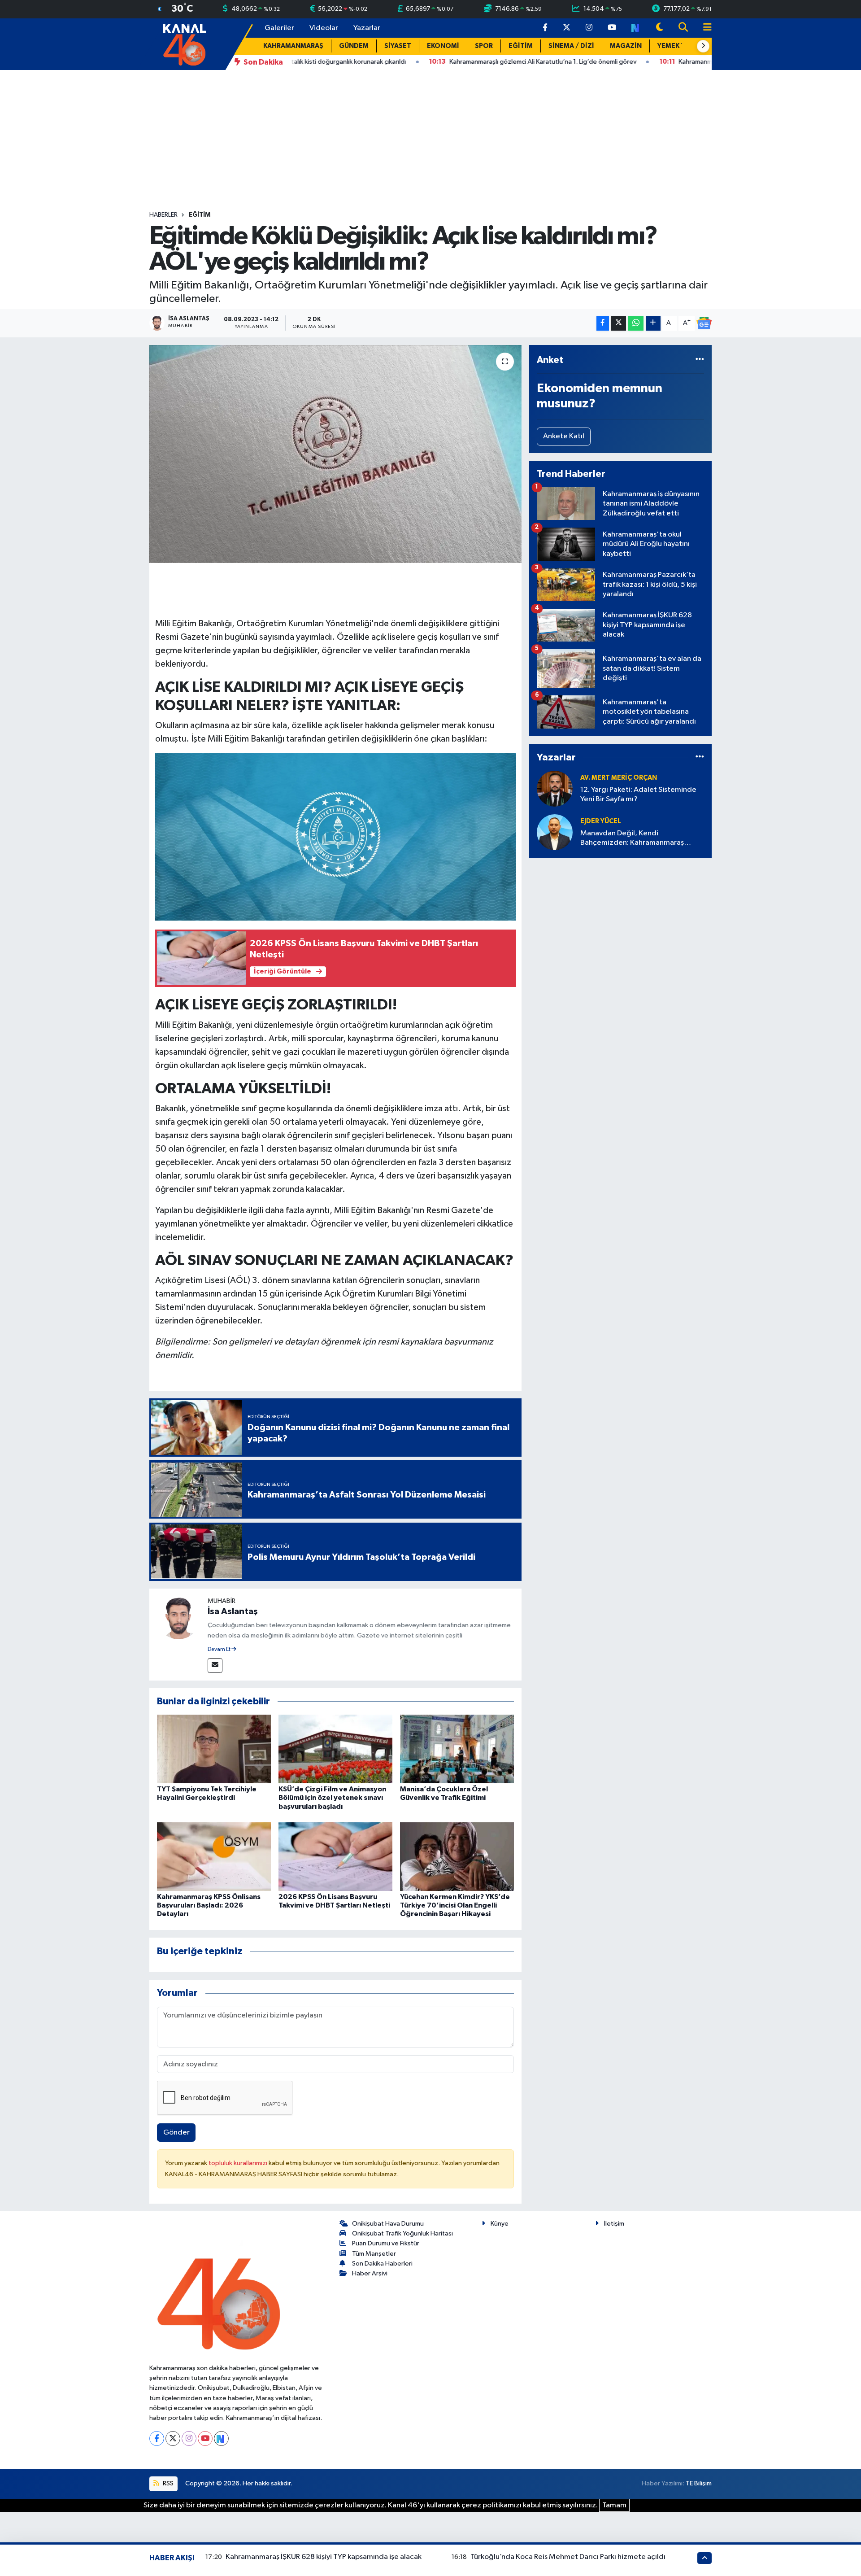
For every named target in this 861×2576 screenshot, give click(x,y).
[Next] (221, 2438)
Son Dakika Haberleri (382, 2264)
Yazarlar (367, 28)
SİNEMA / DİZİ (571, 46)
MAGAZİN (626, 46)
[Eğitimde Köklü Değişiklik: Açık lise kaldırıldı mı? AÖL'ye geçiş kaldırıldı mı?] (336, 454)
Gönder (176, 2133)
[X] (173, 2438)
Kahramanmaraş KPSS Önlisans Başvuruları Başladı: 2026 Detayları (209, 1905)
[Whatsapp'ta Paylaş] (636, 323)
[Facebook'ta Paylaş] (603, 323)
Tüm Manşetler (374, 2254)
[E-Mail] (215, 1666)
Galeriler (279, 28)
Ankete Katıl (564, 436)
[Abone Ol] (704, 323)
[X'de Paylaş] (618, 323)
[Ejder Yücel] (555, 832)
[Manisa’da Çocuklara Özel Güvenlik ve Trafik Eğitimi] (457, 1749)
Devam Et (220, 1650)
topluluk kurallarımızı (239, 2163)
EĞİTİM (521, 46)
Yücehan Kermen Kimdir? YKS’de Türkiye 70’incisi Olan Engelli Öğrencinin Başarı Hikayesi (455, 1905)
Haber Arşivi (370, 2273)
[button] (703, 46)
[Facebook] (157, 2438)
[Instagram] (189, 2438)
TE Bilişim (699, 2483)
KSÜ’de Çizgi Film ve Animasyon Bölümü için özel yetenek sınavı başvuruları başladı (332, 1798)
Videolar (324, 28)
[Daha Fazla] (653, 323)
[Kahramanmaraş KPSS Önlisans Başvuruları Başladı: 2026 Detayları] (214, 1857)
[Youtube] (205, 2438)
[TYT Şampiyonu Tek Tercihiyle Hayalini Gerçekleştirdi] (214, 1749)
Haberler (163, 215)
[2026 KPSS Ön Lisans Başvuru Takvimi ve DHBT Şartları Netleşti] (335, 1857)
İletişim (614, 2224)
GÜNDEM (354, 46)
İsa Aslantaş (233, 1611)
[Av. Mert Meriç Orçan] (555, 788)
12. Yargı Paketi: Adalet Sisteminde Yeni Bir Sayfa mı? (638, 795)
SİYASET (398, 46)
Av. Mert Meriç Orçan (619, 778)
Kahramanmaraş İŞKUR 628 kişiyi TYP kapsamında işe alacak (324, 2557)
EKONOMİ (443, 46)
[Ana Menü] (704, 28)
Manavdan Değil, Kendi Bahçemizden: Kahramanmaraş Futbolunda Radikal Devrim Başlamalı (641, 839)
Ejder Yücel (601, 821)
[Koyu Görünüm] (660, 28)
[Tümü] (700, 360)
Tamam (614, 2505)
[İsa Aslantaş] (178, 1618)
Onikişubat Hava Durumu (388, 2224)
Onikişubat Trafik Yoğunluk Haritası (402, 2233)
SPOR (484, 46)
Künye (500, 2224)
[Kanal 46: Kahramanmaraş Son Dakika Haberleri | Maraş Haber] (184, 44)
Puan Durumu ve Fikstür (386, 2243)
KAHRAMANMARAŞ (293, 46)
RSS (167, 2483)
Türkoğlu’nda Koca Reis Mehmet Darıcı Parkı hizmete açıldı (568, 2557)
